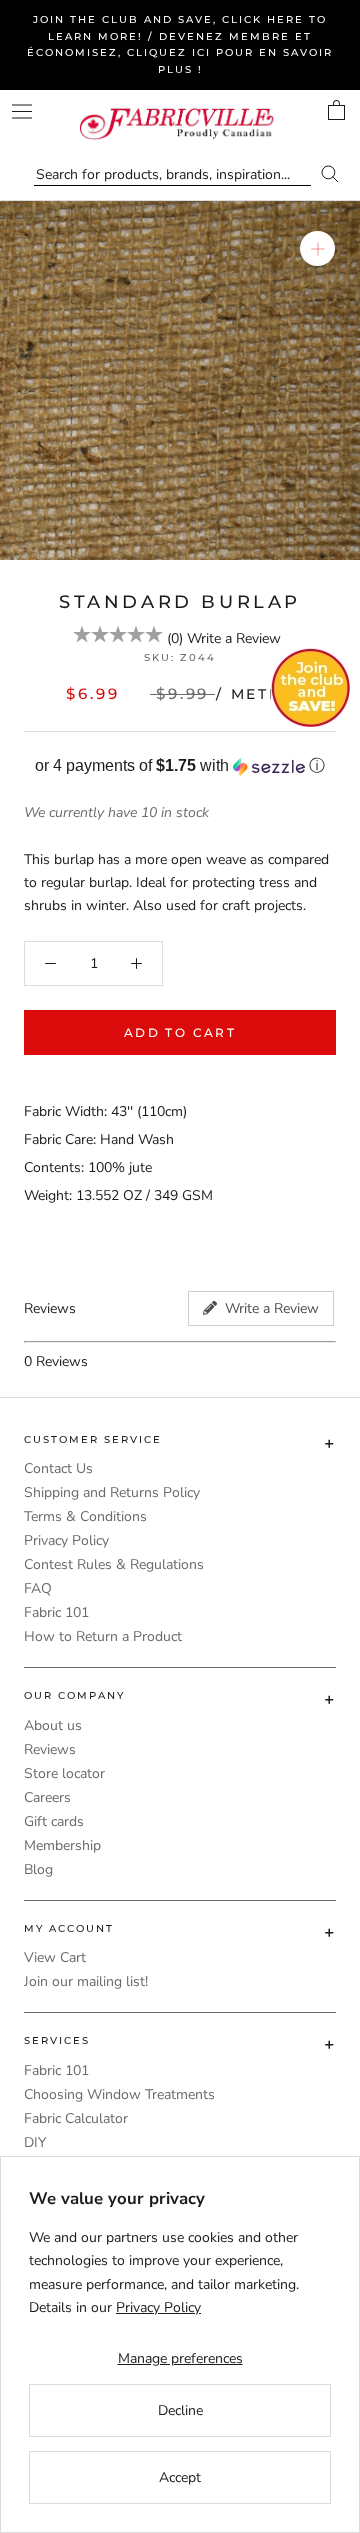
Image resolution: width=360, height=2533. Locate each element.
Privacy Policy (66, 1540)
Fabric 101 (56, 1612)
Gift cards (54, 1821)
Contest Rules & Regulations (114, 1564)
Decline (180, 2410)
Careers (47, 1797)
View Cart (55, 1957)
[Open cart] (336, 110)
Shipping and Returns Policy (112, 1492)
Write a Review (234, 638)
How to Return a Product (103, 1636)
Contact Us (58, 1468)
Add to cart (180, 1032)
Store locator (64, 1773)
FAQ (38, 1588)
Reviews (50, 1749)
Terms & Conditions (85, 1516)
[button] (180, 766)
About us (53, 1725)
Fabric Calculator (76, 2118)
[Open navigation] (22, 111)
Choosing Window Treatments (119, 2094)
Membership (62, 1845)
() (175, 638)
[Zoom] (317, 248)
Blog (38, 1869)
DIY (35, 2142)
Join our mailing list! (86, 1981)
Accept (180, 2477)
